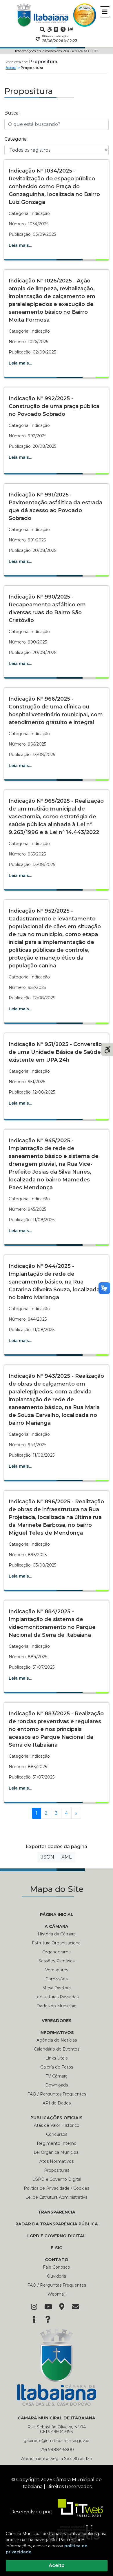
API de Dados (57, 2103)
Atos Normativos (57, 2161)
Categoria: (16, 139)
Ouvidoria (57, 2276)
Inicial (11, 68)
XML (66, 1857)
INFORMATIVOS (57, 2033)
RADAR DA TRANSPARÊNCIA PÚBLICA (57, 2224)
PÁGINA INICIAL (57, 1915)
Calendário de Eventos (57, 2049)
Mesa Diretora (57, 1988)
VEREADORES (57, 2021)
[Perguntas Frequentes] (63, 29)
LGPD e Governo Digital (57, 2179)
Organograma (57, 1952)
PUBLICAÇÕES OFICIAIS (57, 2118)
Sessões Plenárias (57, 1961)
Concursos (57, 2134)
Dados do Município (57, 2006)
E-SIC (57, 2248)
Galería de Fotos (57, 2067)
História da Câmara (57, 1934)
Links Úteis (57, 2058)
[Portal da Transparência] (56, 29)
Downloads (57, 2085)
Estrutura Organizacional (57, 1943)
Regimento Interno (57, 2143)
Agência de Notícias (57, 2040)
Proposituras (57, 2170)
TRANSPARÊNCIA (57, 2212)
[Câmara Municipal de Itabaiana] (43, 15)
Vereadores (57, 1970)
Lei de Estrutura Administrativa (57, 2197)
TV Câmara (57, 2076)
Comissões (57, 1979)
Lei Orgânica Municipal (57, 2152)
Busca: (12, 113)
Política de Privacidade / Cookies (57, 2188)
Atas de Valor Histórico (57, 2125)
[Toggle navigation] (105, 12)
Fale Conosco (57, 2267)
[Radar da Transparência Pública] (71, 29)
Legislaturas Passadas (57, 1997)
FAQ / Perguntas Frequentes (57, 2094)
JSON (48, 1857)
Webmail (57, 2294)
